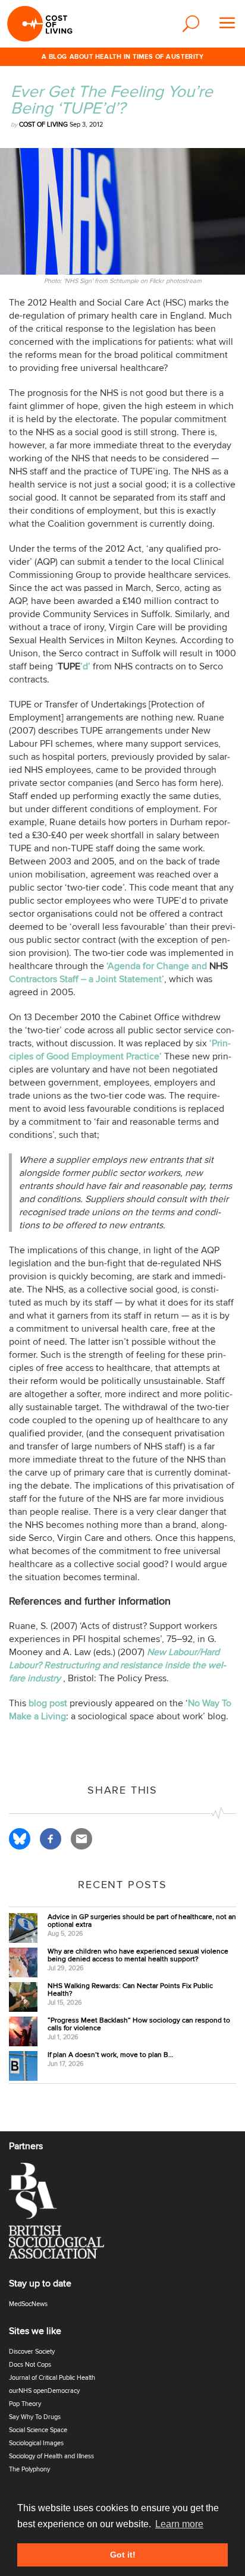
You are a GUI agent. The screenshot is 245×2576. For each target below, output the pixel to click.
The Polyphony (29, 2469)
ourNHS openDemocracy (44, 2391)
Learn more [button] (179, 2524)
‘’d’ (73, 666)
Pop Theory (25, 2404)
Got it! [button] (123, 2555)
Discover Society (32, 2352)
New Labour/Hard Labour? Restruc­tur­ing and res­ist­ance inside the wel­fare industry (117, 1665)
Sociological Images (36, 2443)
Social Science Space (38, 2430)
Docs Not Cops (30, 2365)
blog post (48, 1703)
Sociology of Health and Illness (51, 2456)
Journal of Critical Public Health (52, 2378)
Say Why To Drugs (35, 2417)
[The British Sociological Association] (64, 2214)
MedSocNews (28, 2304)
